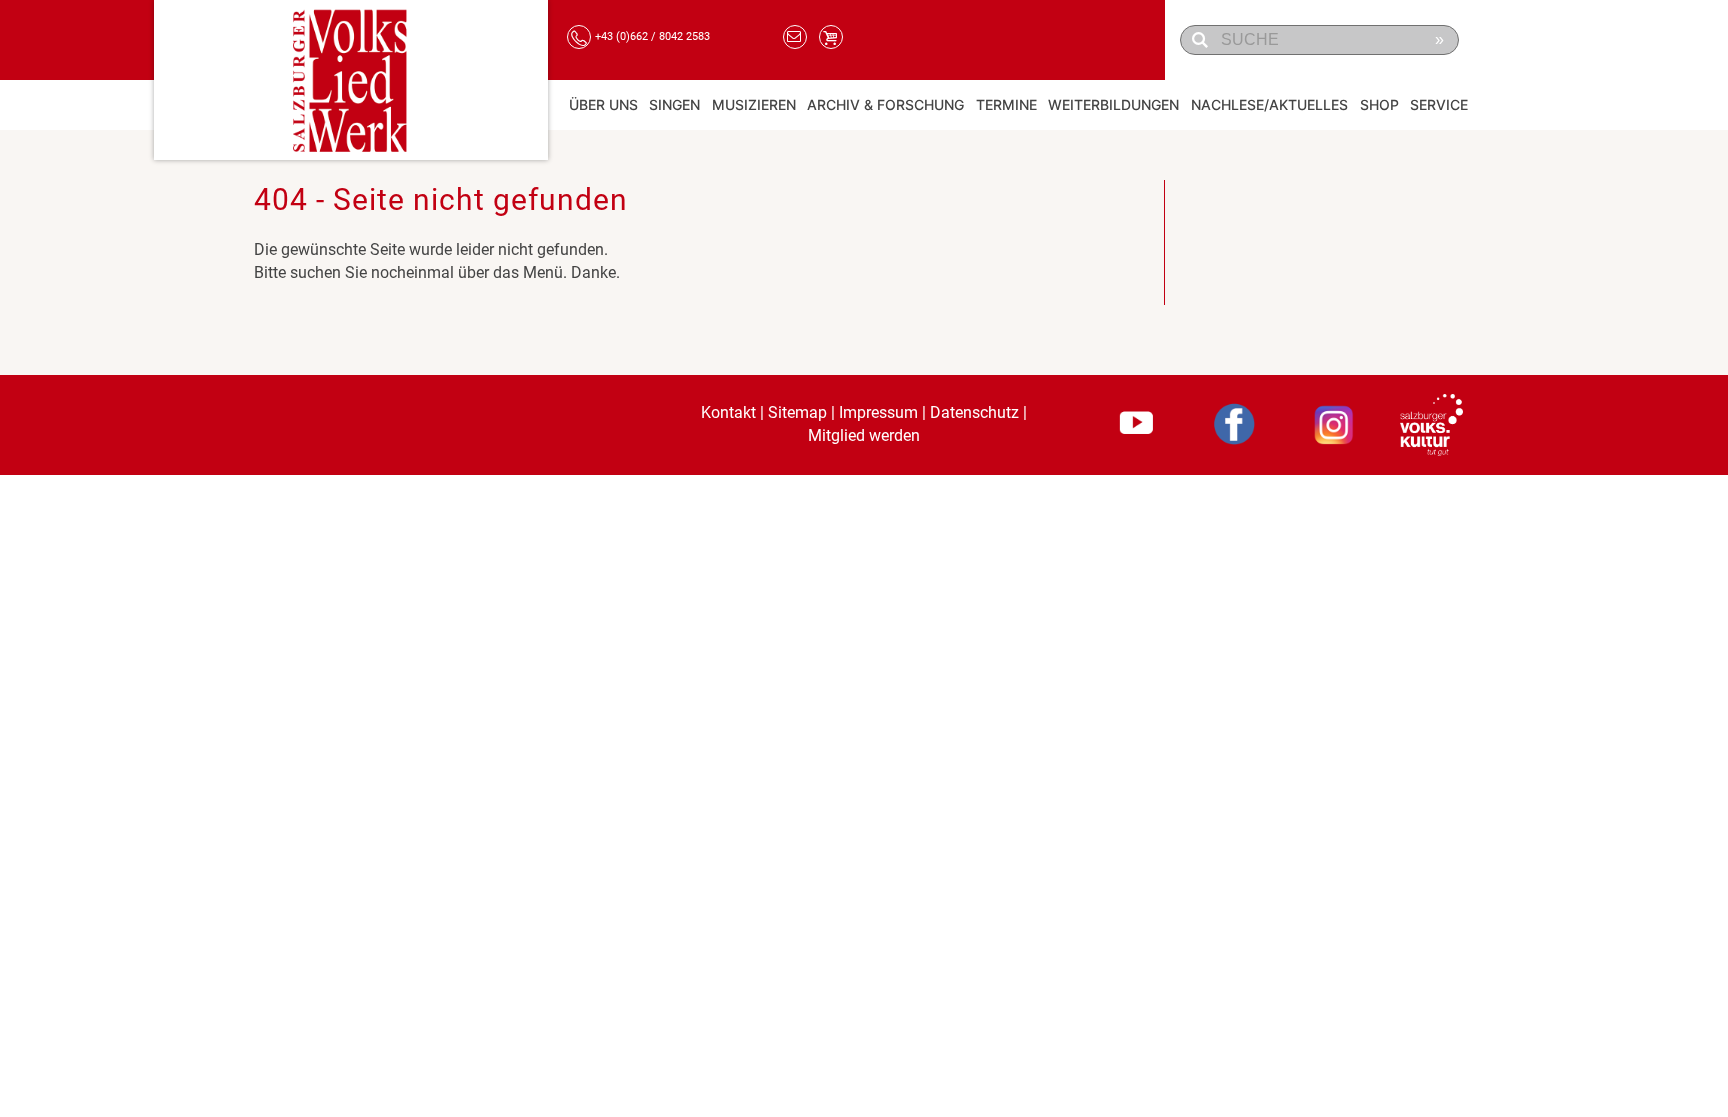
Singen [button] (674, 104)
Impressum (878, 412)
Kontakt (728, 412)
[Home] (351, 80)
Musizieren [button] (754, 104)
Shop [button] (1379, 104)
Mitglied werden (864, 435)
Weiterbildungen (1113, 104)
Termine (1006, 104)
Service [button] (1439, 104)
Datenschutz (974, 412)
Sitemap (797, 412)
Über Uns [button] (603, 104)
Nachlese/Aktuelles (1269, 104)
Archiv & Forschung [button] (885, 104)
